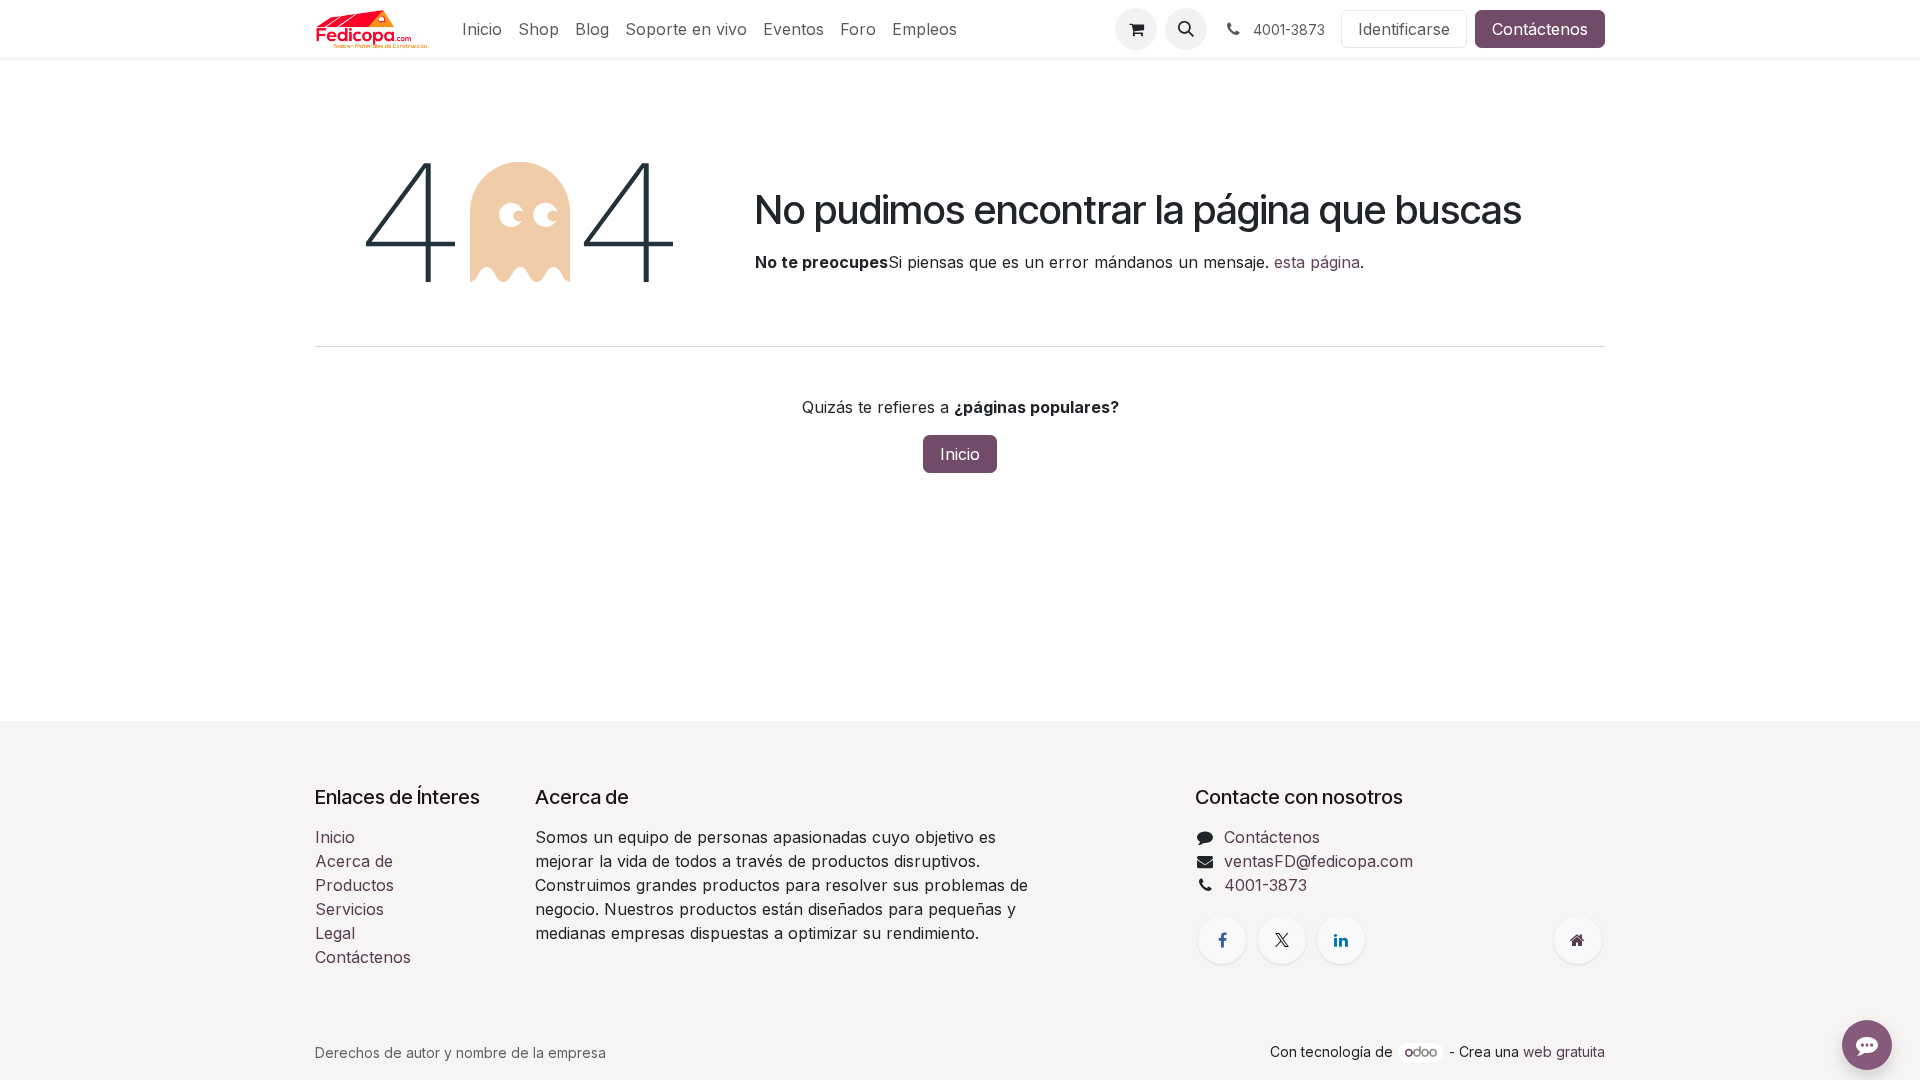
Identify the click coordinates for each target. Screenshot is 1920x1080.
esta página (1317, 262)
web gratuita (1564, 1051)
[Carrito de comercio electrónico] (1136, 29)
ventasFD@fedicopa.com (1318, 861)
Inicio (960, 454)
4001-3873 (1265, 885)
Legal (335, 933)
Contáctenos (1540, 29)
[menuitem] (482, 29)
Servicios (349, 909)
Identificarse (1404, 29)
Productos (354, 885)
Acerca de (354, 861)
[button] (1186, 29)
